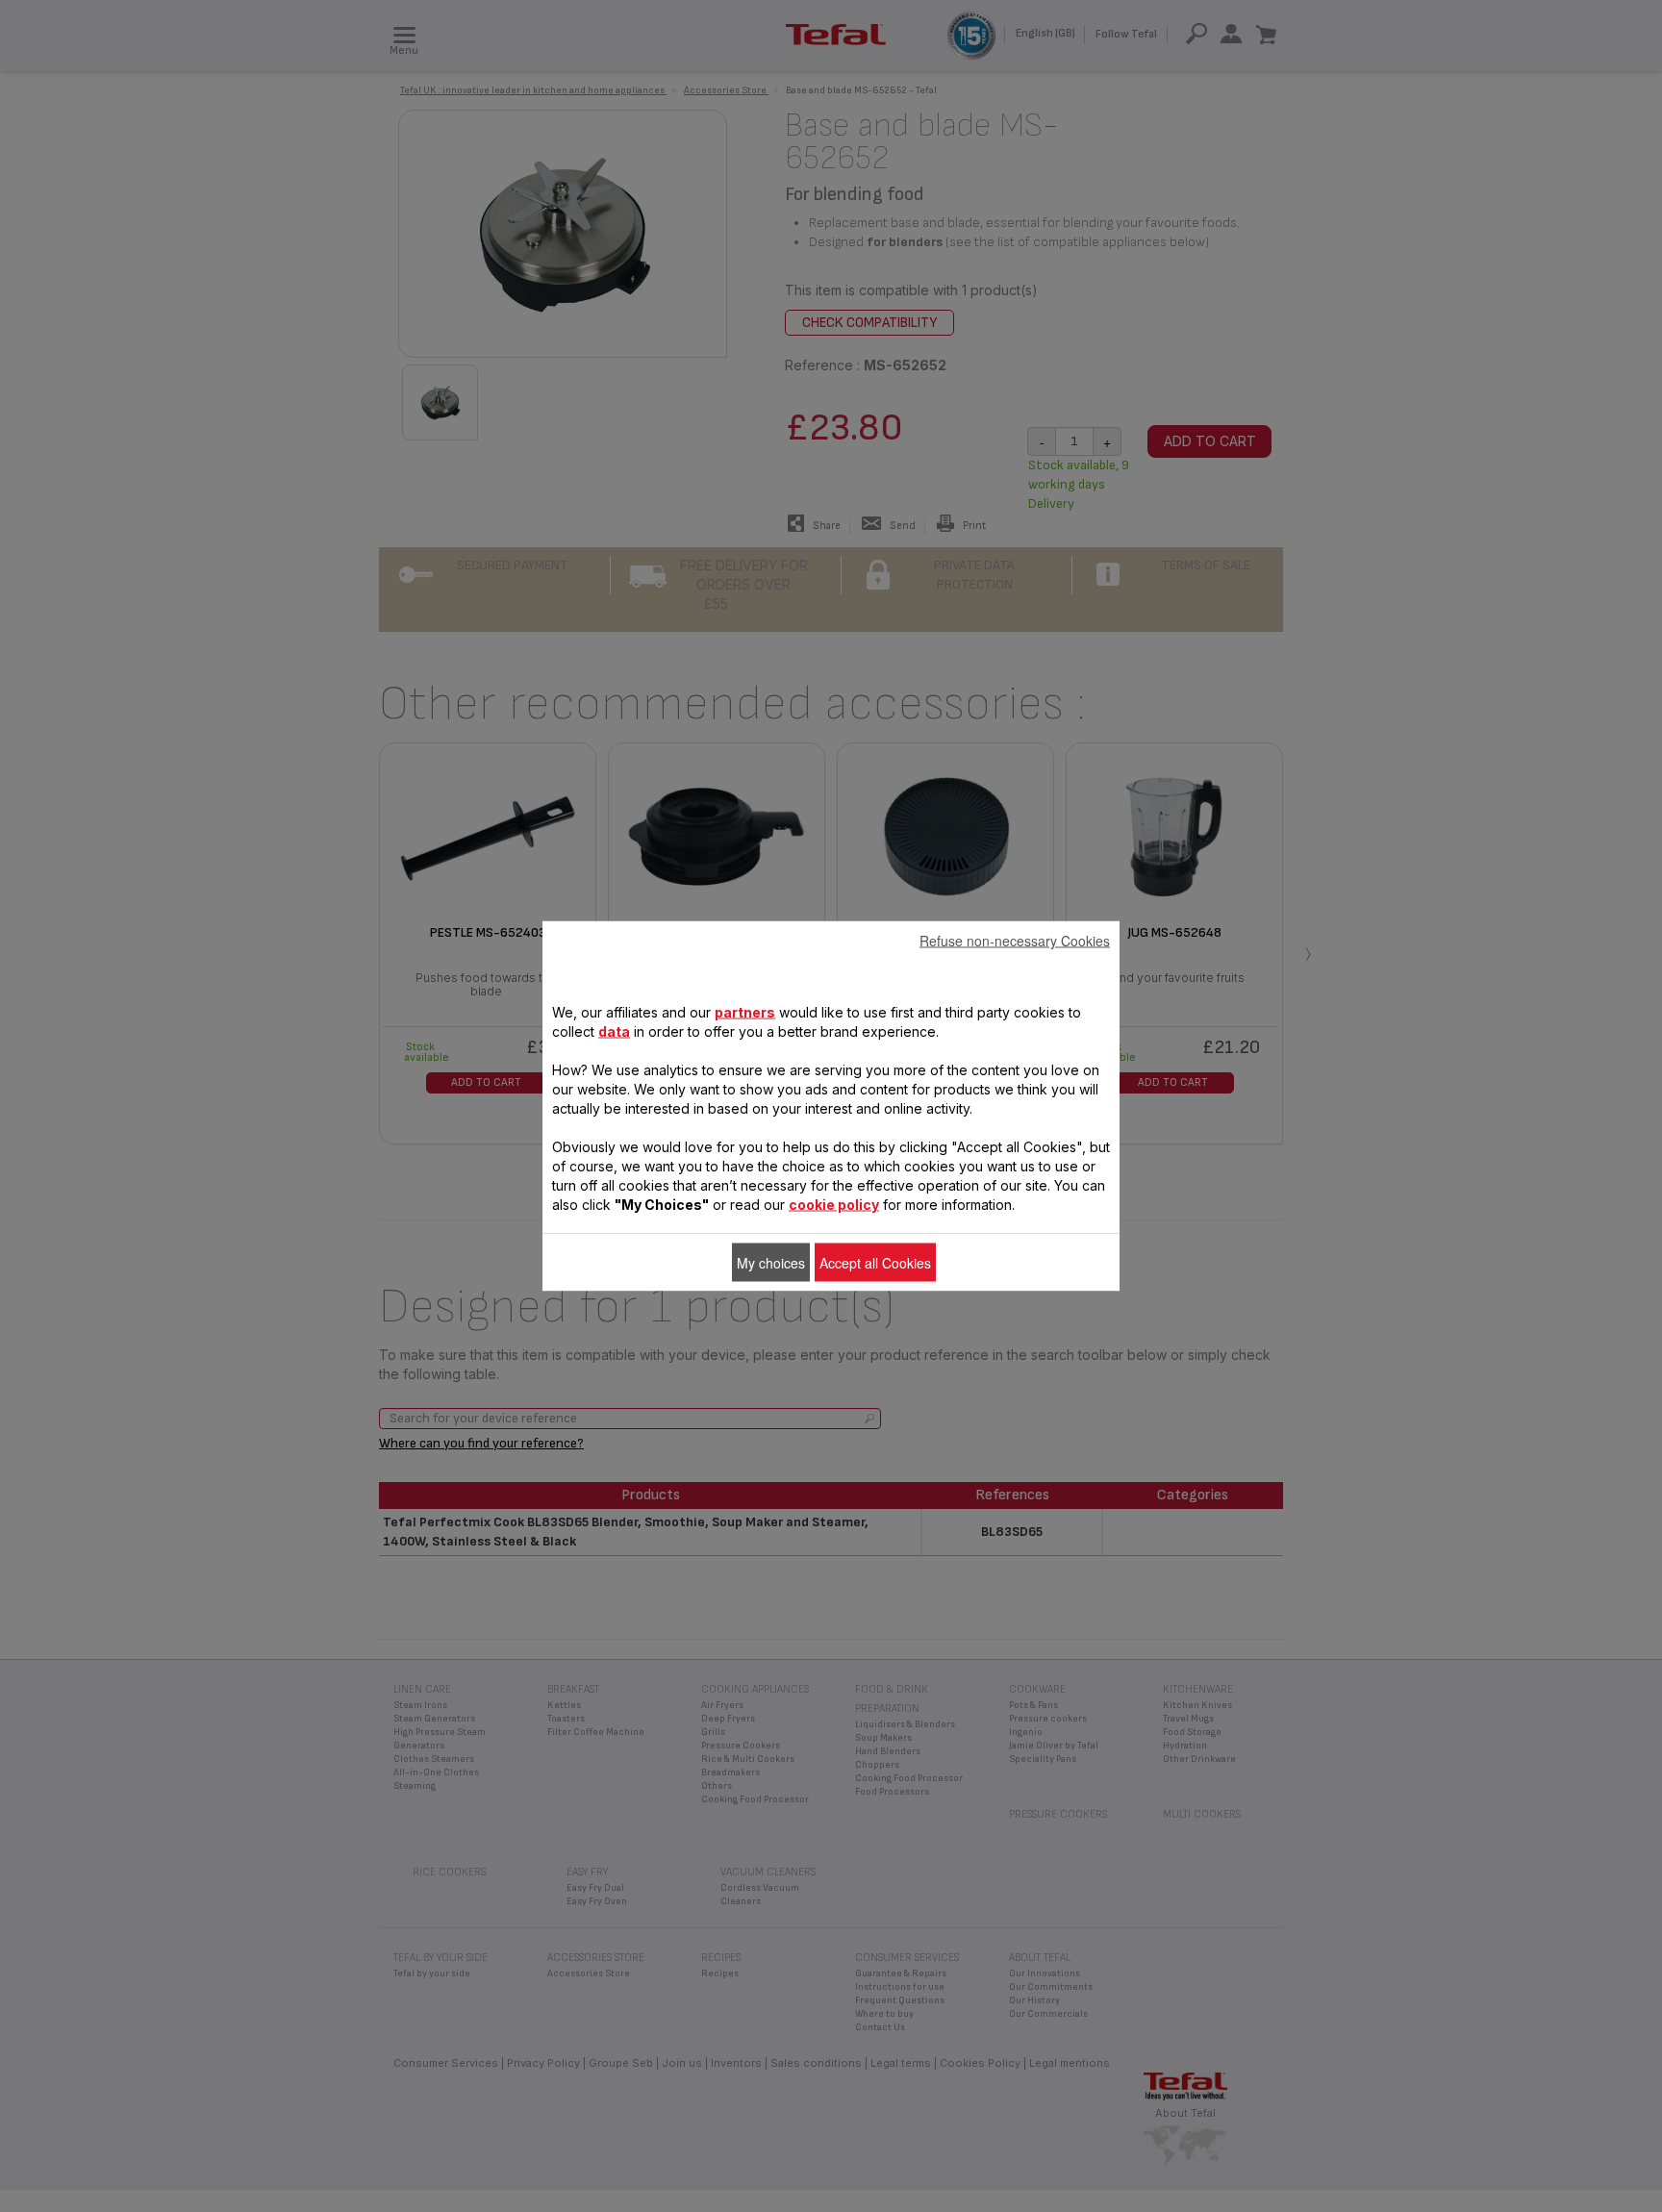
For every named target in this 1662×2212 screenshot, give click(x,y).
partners (745, 1012)
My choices (771, 1263)
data (614, 1031)
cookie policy (834, 1205)
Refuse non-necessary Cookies (1015, 941)
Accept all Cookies (875, 1263)
